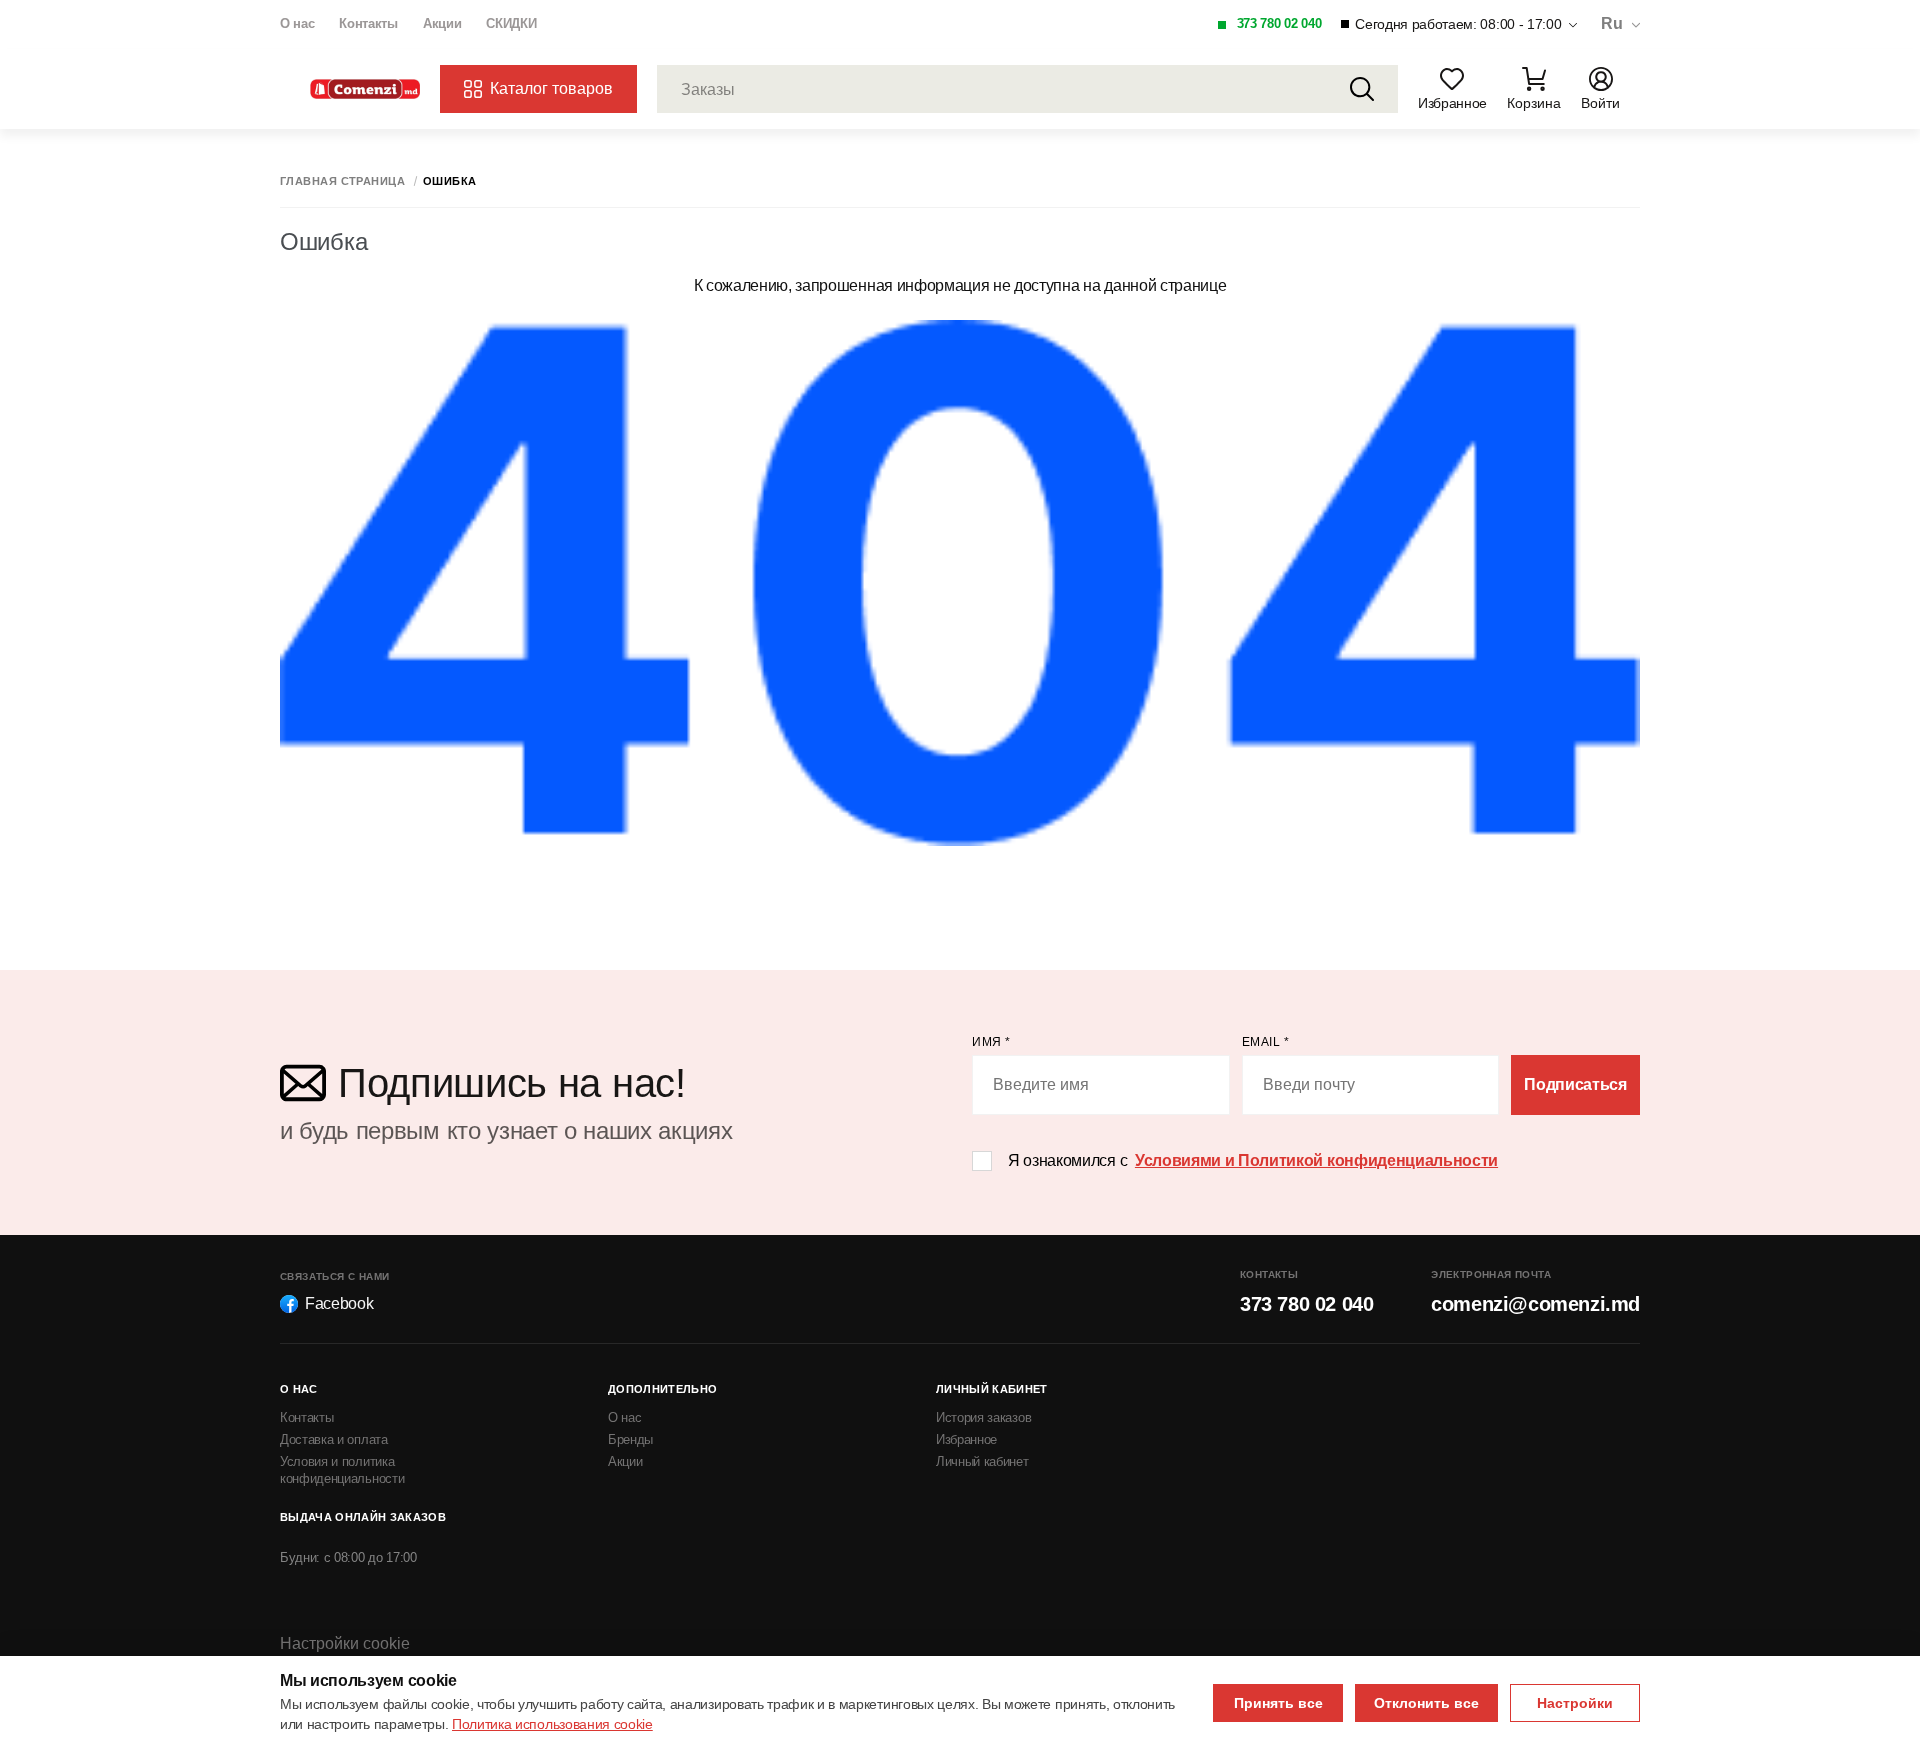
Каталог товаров (551, 88)
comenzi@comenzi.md (1535, 1304)
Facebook (339, 1303)
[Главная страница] (365, 89)
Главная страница (342, 181)
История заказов (983, 1417)
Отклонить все (1426, 1703)
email (1266, 1042)
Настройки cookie (345, 1643)
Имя (991, 1042)
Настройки (1575, 1703)
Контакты (368, 23)
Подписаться (1575, 1084)
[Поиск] (1362, 89)
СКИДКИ (511, 23)
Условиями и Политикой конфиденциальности (1316, 1160)
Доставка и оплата (334, 1439)
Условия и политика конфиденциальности (342, 1470)
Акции (442, 23)
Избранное (966, 1439)
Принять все (1278, 1703)
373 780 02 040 (1279, 23)
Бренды (630, 1439)
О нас (297, 23)
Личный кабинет (982, 1461)
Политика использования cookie (552, 1724)
